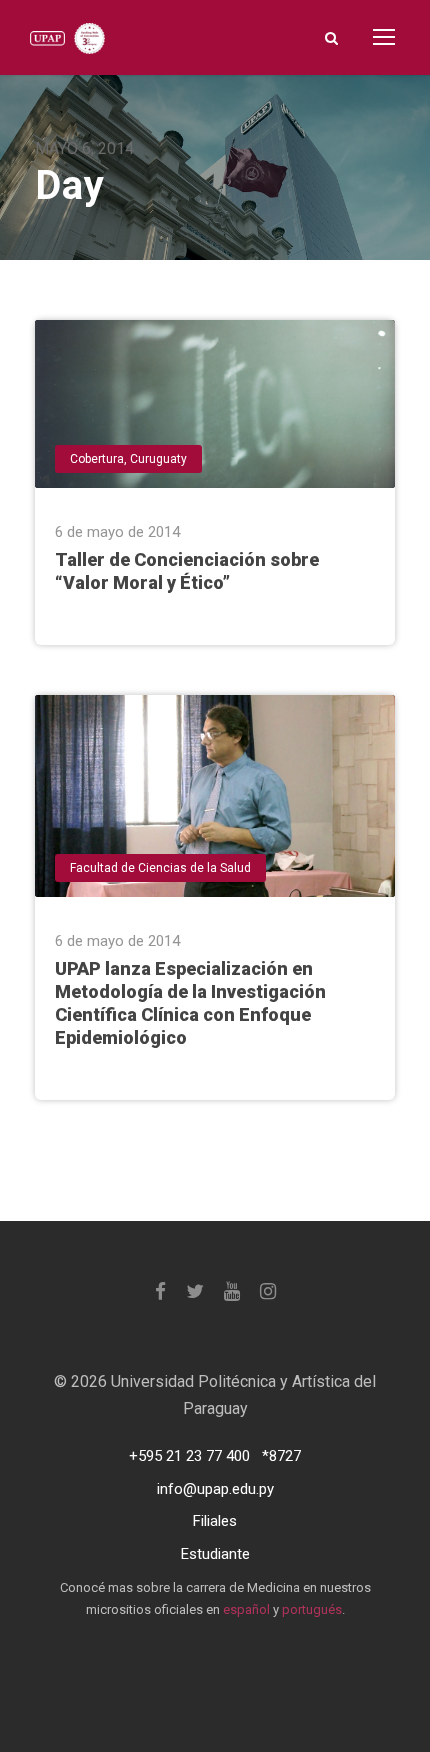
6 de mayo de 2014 (117, 532)
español (246, 1609)
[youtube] (232, 1291)
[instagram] (268, 1291)
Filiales (215, 1521)
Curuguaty (158, 459)
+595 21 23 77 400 (189, 1456)
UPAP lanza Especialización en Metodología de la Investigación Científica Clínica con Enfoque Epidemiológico (190, 1002)
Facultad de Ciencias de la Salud (160, 868)
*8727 (281, 1456)
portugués (312, 1609)
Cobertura (97, 459)
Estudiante (215, 1554)
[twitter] (195, 1291)
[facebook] (160, 1291)
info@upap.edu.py (215, 1489)
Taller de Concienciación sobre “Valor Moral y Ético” (187, 571)
